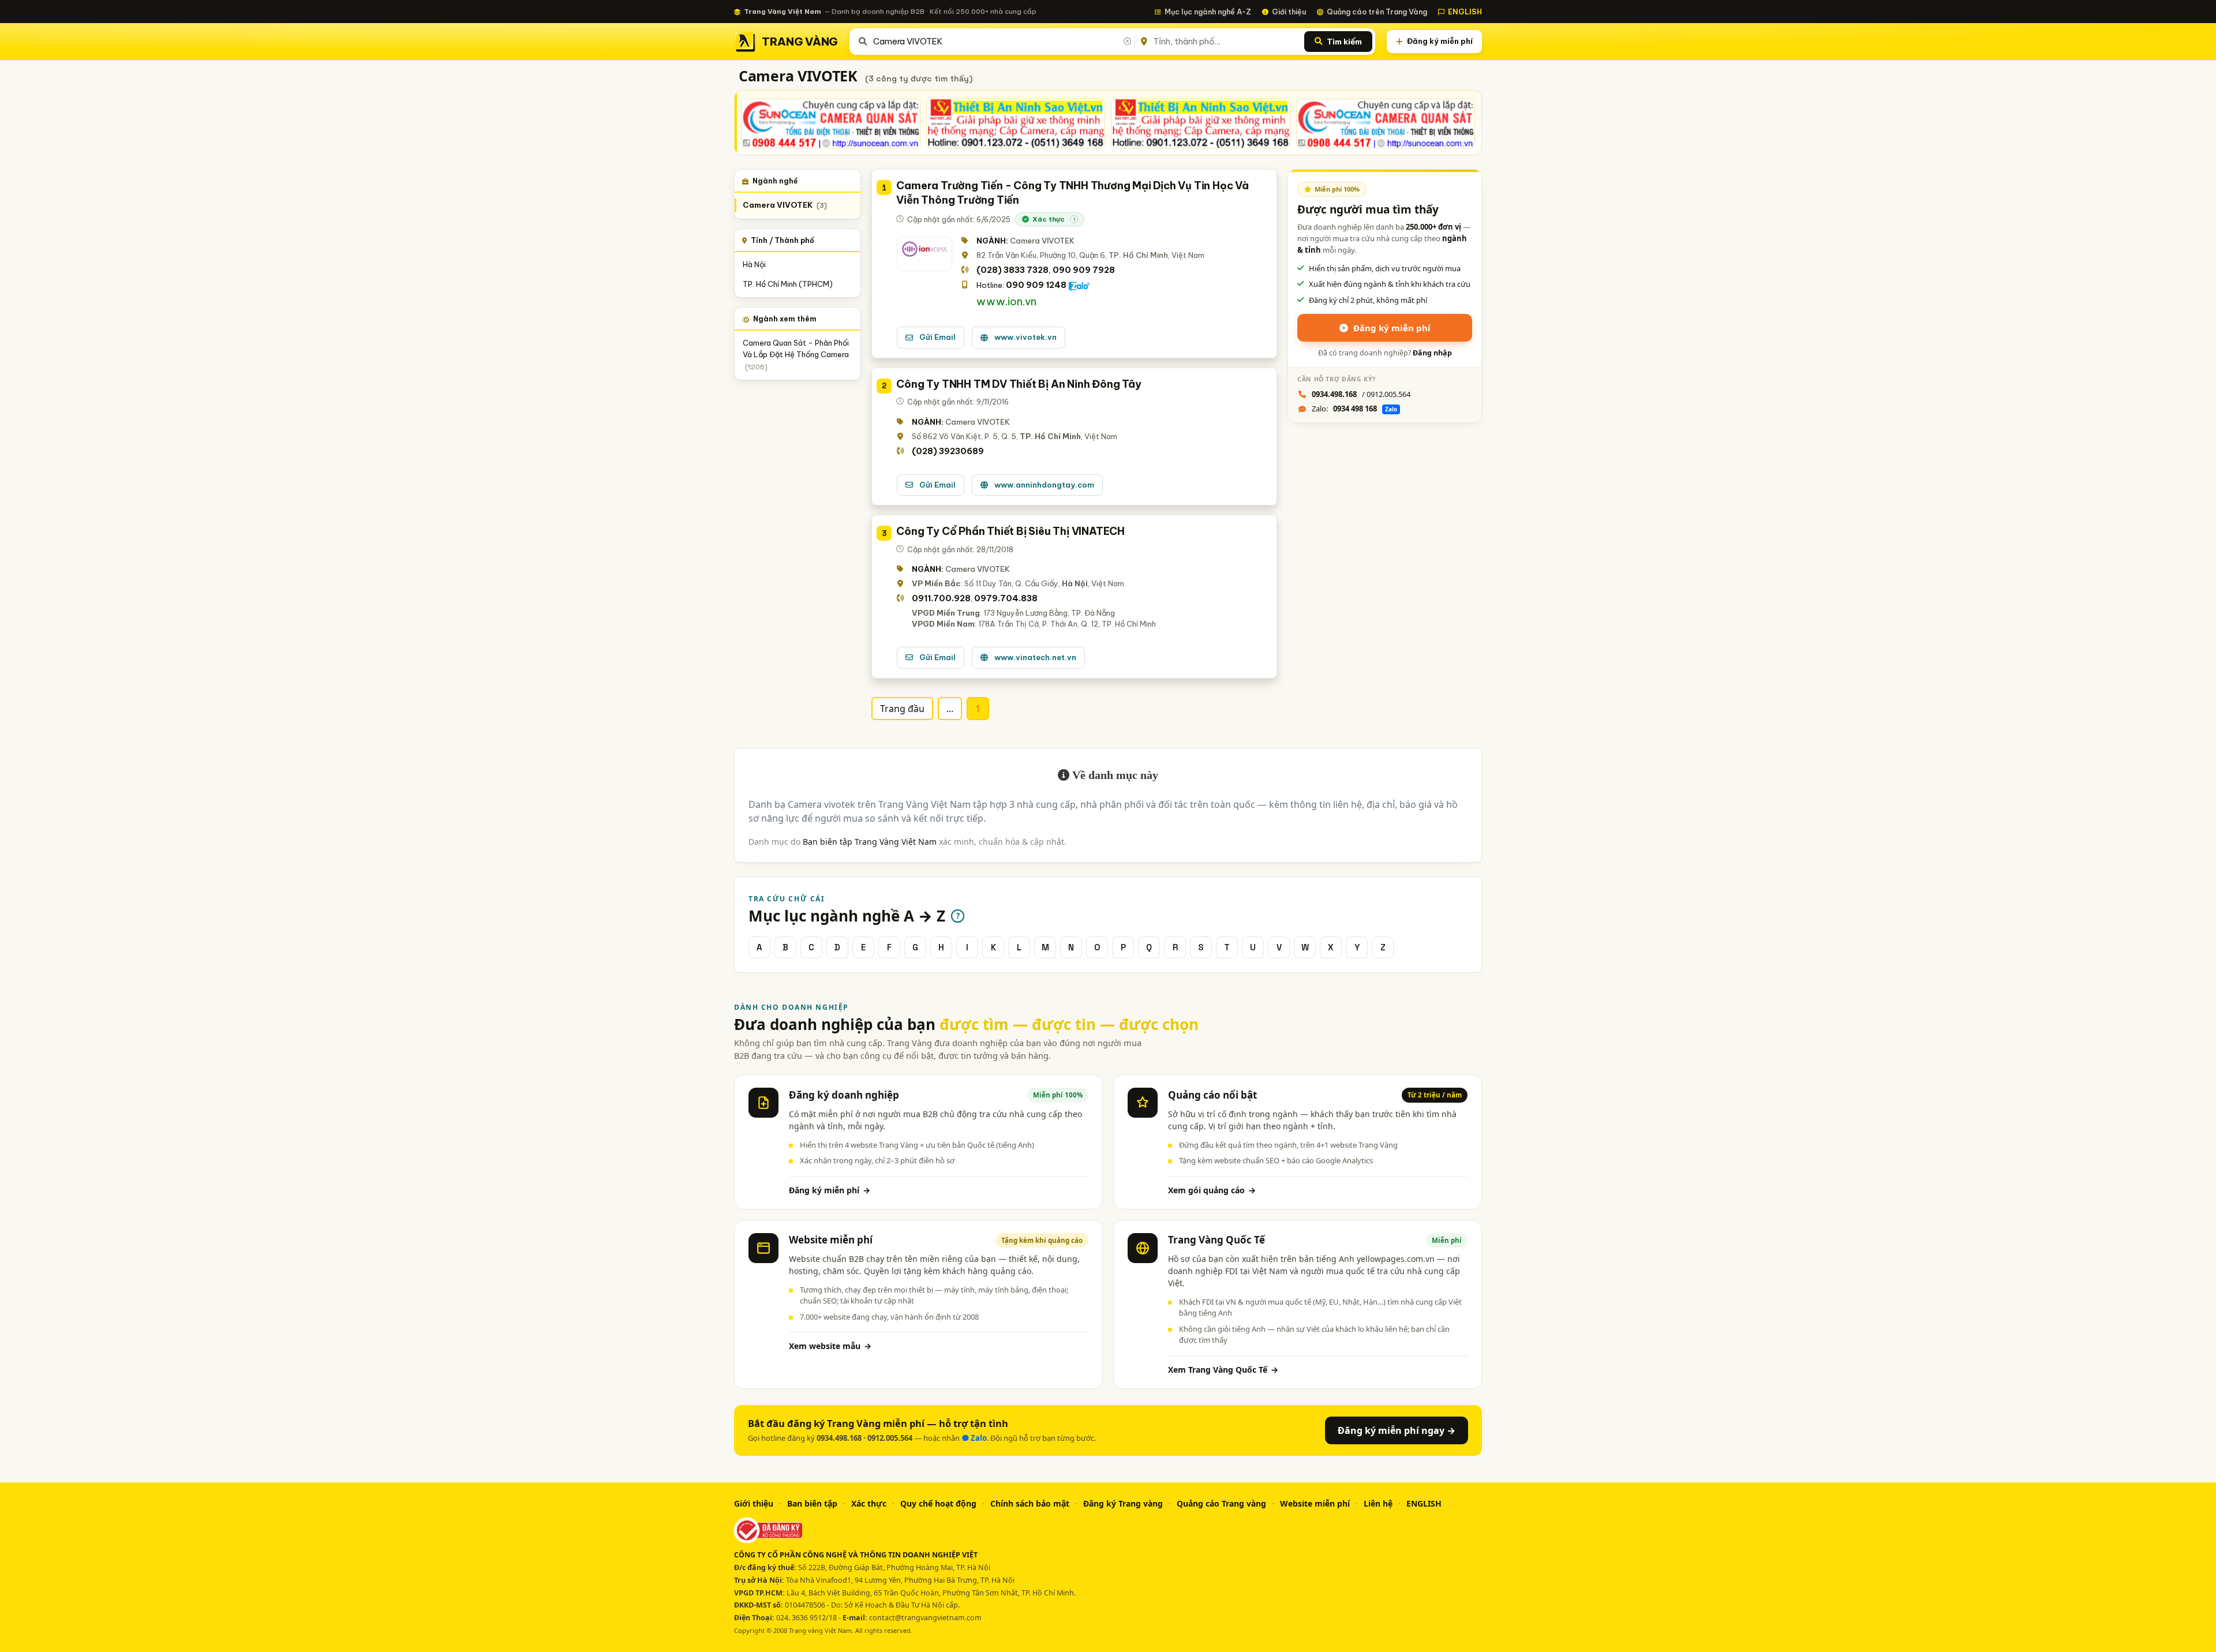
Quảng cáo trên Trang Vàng (1377, 12)
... (950, 709)
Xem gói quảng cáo (1212, 1190)
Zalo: (1354, 409)
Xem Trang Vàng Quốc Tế (1223, 1370)
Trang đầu (902, 709)
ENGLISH (1465, 12)
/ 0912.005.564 (1361, 394)
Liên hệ (1378, 1503)
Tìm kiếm (1344, 42)
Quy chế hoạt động (938, 1503)
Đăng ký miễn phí (1440, 41)
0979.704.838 (1006, 598)
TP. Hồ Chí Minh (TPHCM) (788, 284)
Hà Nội (754, 264)
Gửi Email (937, 337)
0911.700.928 (941, 598)
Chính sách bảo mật (1030, 1503)
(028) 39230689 (948, 451)
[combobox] (1002, 42)
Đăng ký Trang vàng (1123, 1503)
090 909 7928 (1084, 270)
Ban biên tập (812, 1503)
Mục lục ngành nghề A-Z (1208, 12)
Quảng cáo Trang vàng (1221, 1503)
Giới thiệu (1289, 12)
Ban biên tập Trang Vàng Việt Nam (870, 842)
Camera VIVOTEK (785, 205)
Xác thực (869, 1503)
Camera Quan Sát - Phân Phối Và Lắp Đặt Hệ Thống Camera (796, 355)
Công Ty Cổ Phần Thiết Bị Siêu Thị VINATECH (1010, 531)
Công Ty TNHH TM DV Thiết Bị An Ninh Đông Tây (1019, 384)
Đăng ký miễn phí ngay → (1397, 1430)
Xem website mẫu (830, 1346)
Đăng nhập (1432, 353)
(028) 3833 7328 (1012, 270)
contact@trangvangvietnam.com (925, 1618)
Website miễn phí (1315, 1503)
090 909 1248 (1036, 285)
